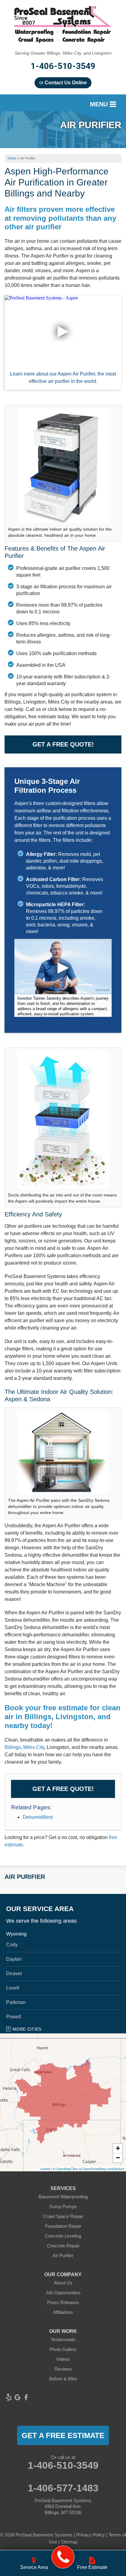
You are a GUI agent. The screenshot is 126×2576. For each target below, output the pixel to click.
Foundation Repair (63, 2226)
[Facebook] (26, 2397)
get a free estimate (63, 2435)
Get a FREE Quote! (63, 744)
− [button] (118, 2158)
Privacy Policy (91, 2535)
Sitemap (69, 2542)
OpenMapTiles (67, 2169)
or (63, 83)
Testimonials (63, 2339)
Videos (63, 2359)
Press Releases (63, 2302)
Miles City (34, 1747)
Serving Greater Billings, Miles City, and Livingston (63, 53)
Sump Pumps (63, 2206)
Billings (13, 1747)
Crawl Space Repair (63, 2216)
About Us (63, 2283)
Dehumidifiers (38, 1817)
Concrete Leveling (63, 2236)
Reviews (63, 2369)
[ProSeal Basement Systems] (63, 2557)
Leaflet (45, 2169)
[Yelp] (9, 2397)
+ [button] (118, 2148)
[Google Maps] (17, 2397)
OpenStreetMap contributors (103, 2169)
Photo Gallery (63, 2349)
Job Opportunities (63, 2293)
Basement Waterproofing (63, 2197)
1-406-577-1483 (63, 2488)
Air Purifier (25, 1877)
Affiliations (63, 2312)
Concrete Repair (63, 2246)
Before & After (63, 2379)
